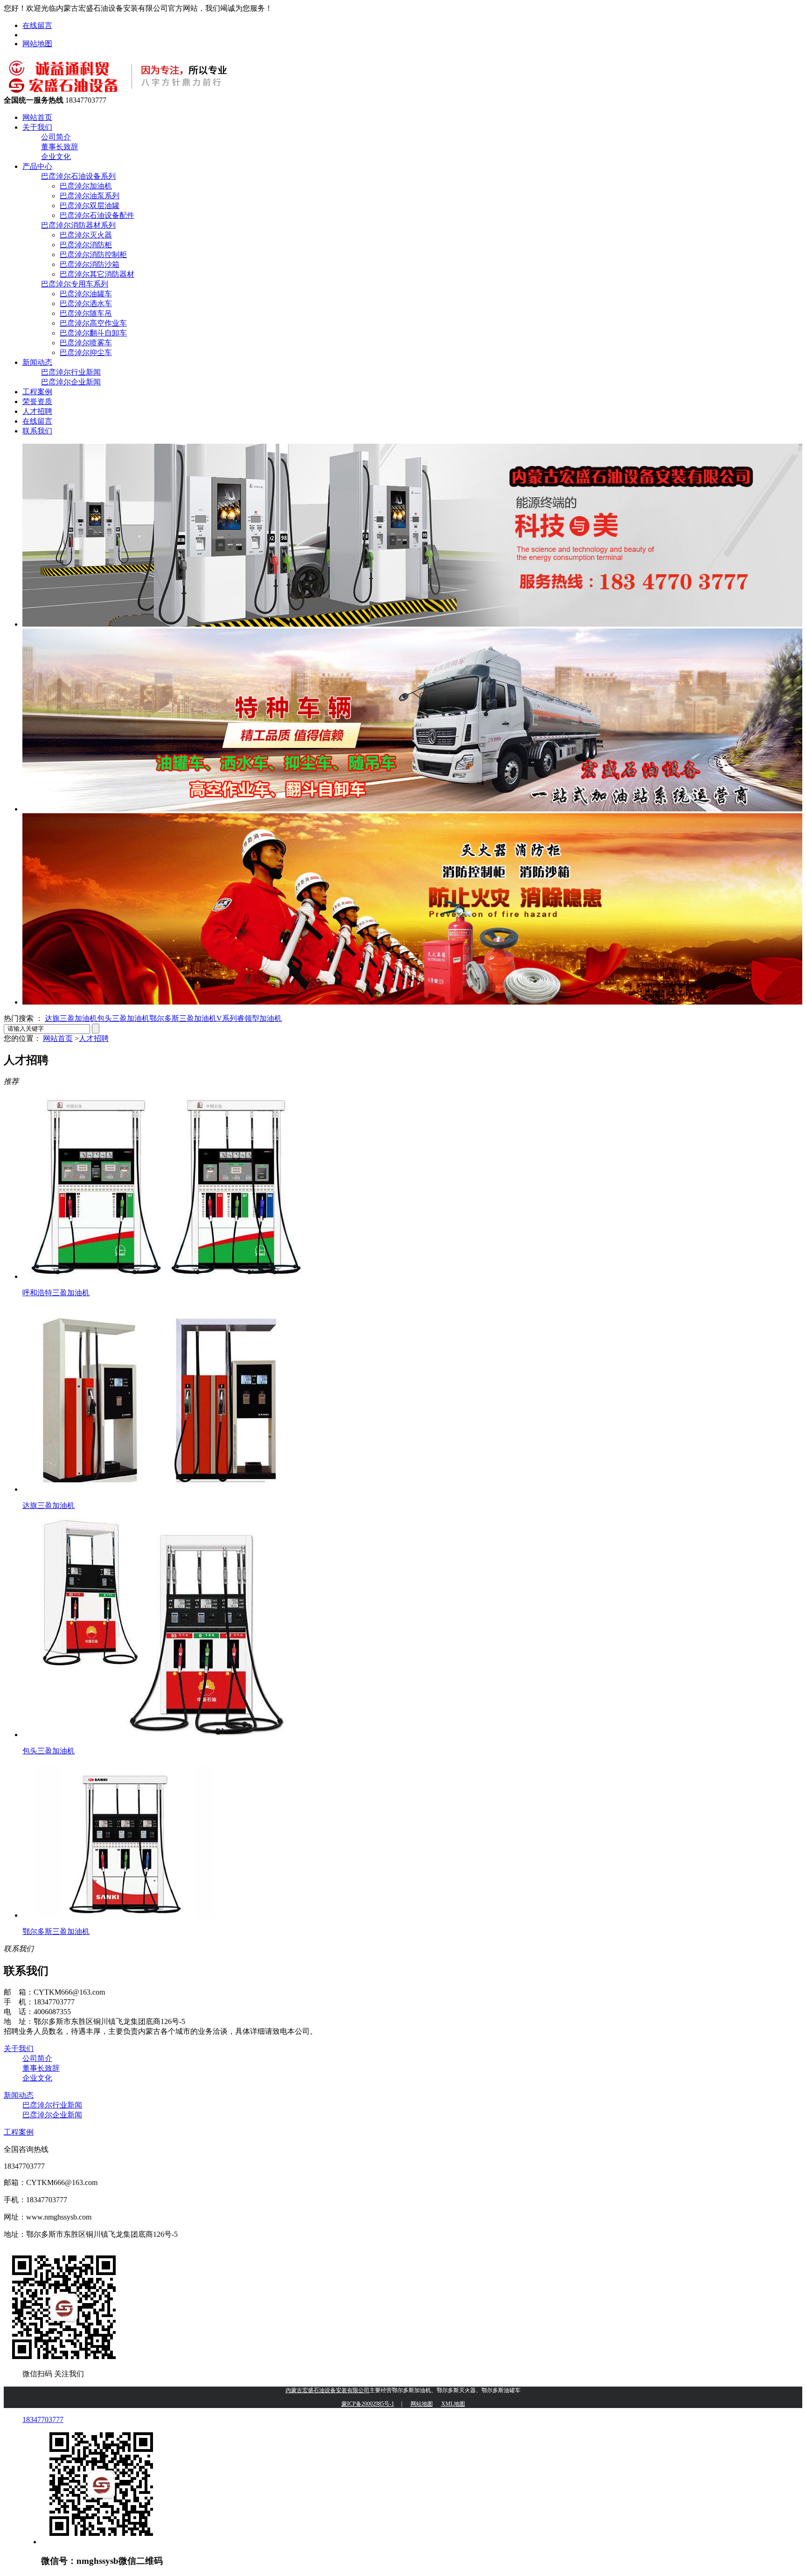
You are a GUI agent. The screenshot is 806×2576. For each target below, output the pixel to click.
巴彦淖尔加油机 (86, 186)
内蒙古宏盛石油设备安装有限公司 (327, 2390)
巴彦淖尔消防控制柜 (93, 255)
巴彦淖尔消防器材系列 (78, 225)
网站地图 (37, 44)
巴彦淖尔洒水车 (86, 304)
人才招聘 (37, 411)
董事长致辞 (60, 147)
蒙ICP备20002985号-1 (368, 2404)
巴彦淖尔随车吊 (86, 313)
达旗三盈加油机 (71, 1018)
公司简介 (56, 137)
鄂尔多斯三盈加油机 (183, 1018)
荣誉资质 (37, 401)
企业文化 (56, 157)
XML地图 (453, 2404)
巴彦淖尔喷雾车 (86, 343)
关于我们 (37, 127)
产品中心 (37, 166)
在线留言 (37, 25)
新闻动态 (37, 362)
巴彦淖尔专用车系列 (75, 284)
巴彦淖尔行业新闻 (71, 372)
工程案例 (37, 392)
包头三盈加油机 (123, 1018)
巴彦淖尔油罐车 (86, 294)
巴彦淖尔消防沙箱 (90, 264)
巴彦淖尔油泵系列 (90, 196)
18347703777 (43, 2419)
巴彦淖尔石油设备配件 (97, 215)
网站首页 (37, 117)
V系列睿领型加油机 (249, 1018)
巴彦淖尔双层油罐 (90, 206)
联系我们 (37, 431)
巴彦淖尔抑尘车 (86, 353)
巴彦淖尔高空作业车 (93, 323)
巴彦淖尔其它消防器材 (97, 274)
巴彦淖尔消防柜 (86, 245)
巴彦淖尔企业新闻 (71, 382)
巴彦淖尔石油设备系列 (78, 176)
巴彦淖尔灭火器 (86, 235)
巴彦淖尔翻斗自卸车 (93, 333)
